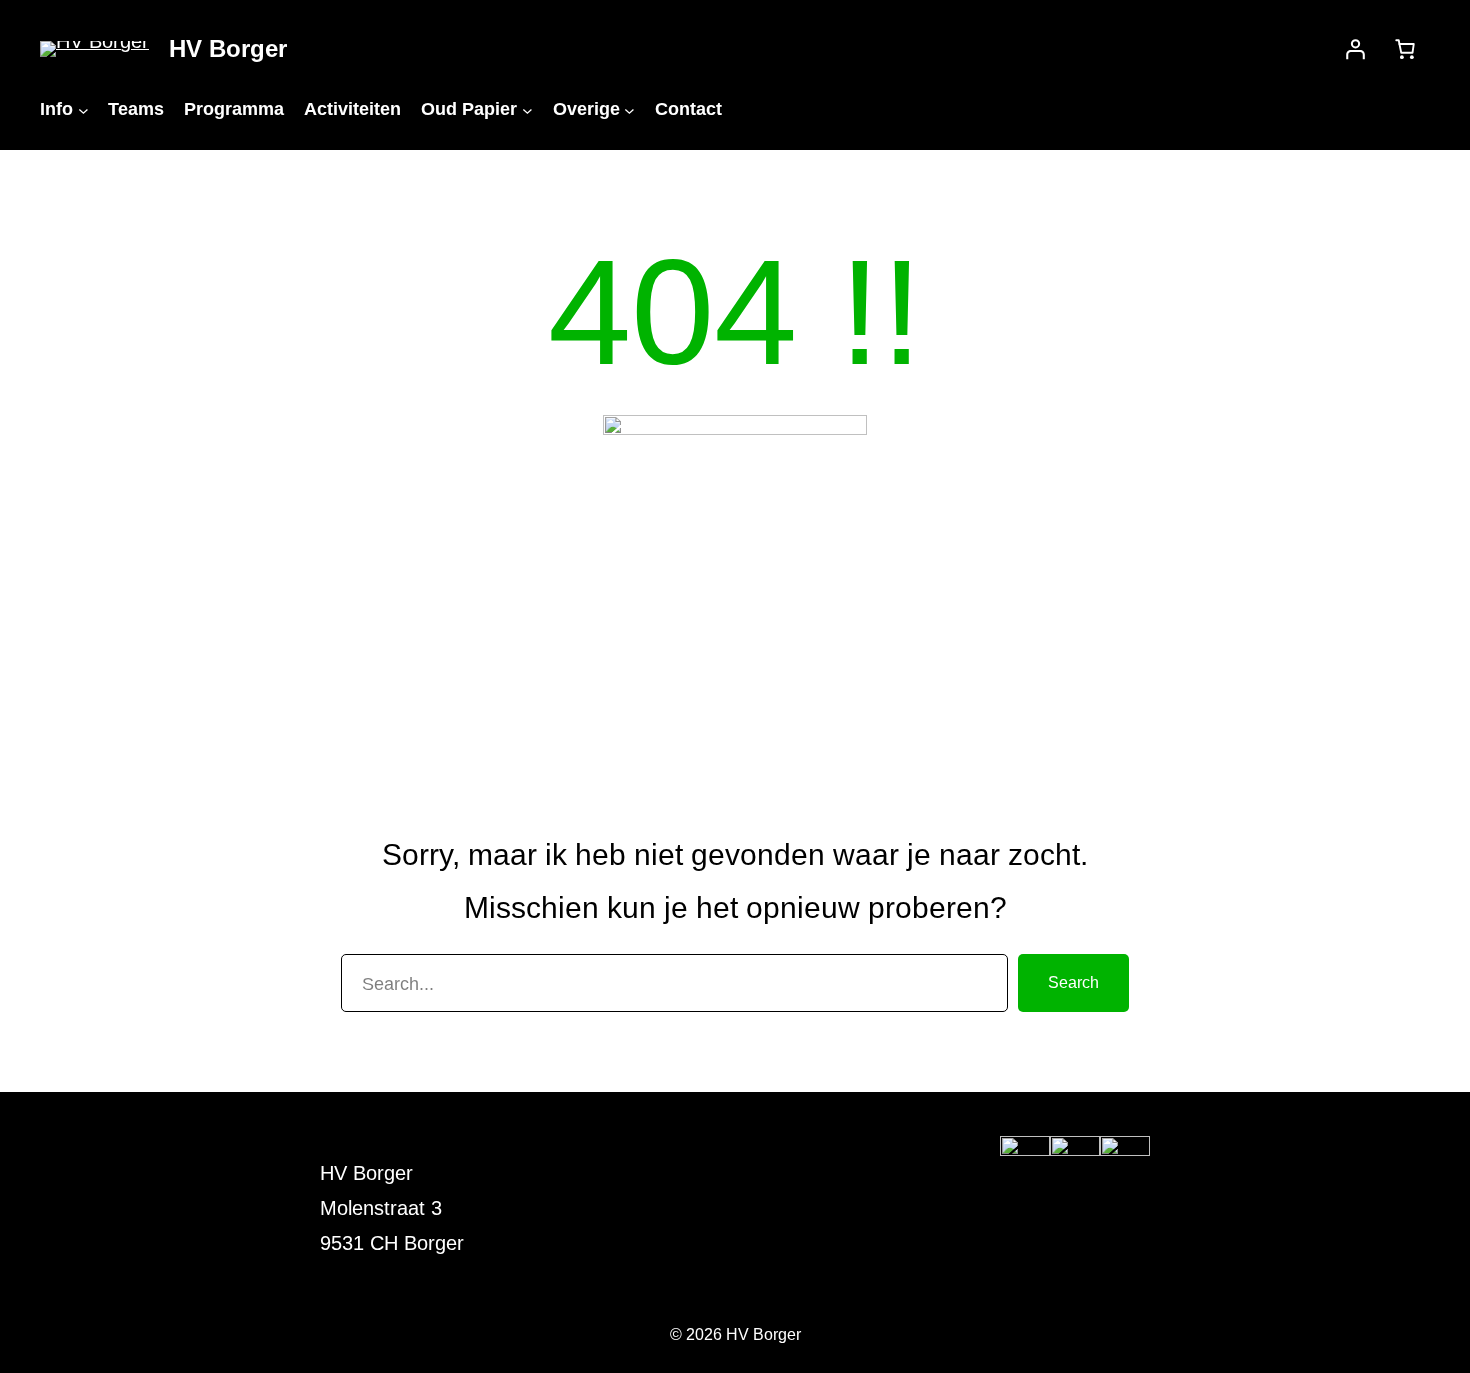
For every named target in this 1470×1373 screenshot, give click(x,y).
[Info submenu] (83, 109)
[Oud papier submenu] (527, 109)
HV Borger (228, 48)
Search (1073, 982)
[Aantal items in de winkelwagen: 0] (1405, 49)
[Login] (1355, 49)
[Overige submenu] (629, 109)
